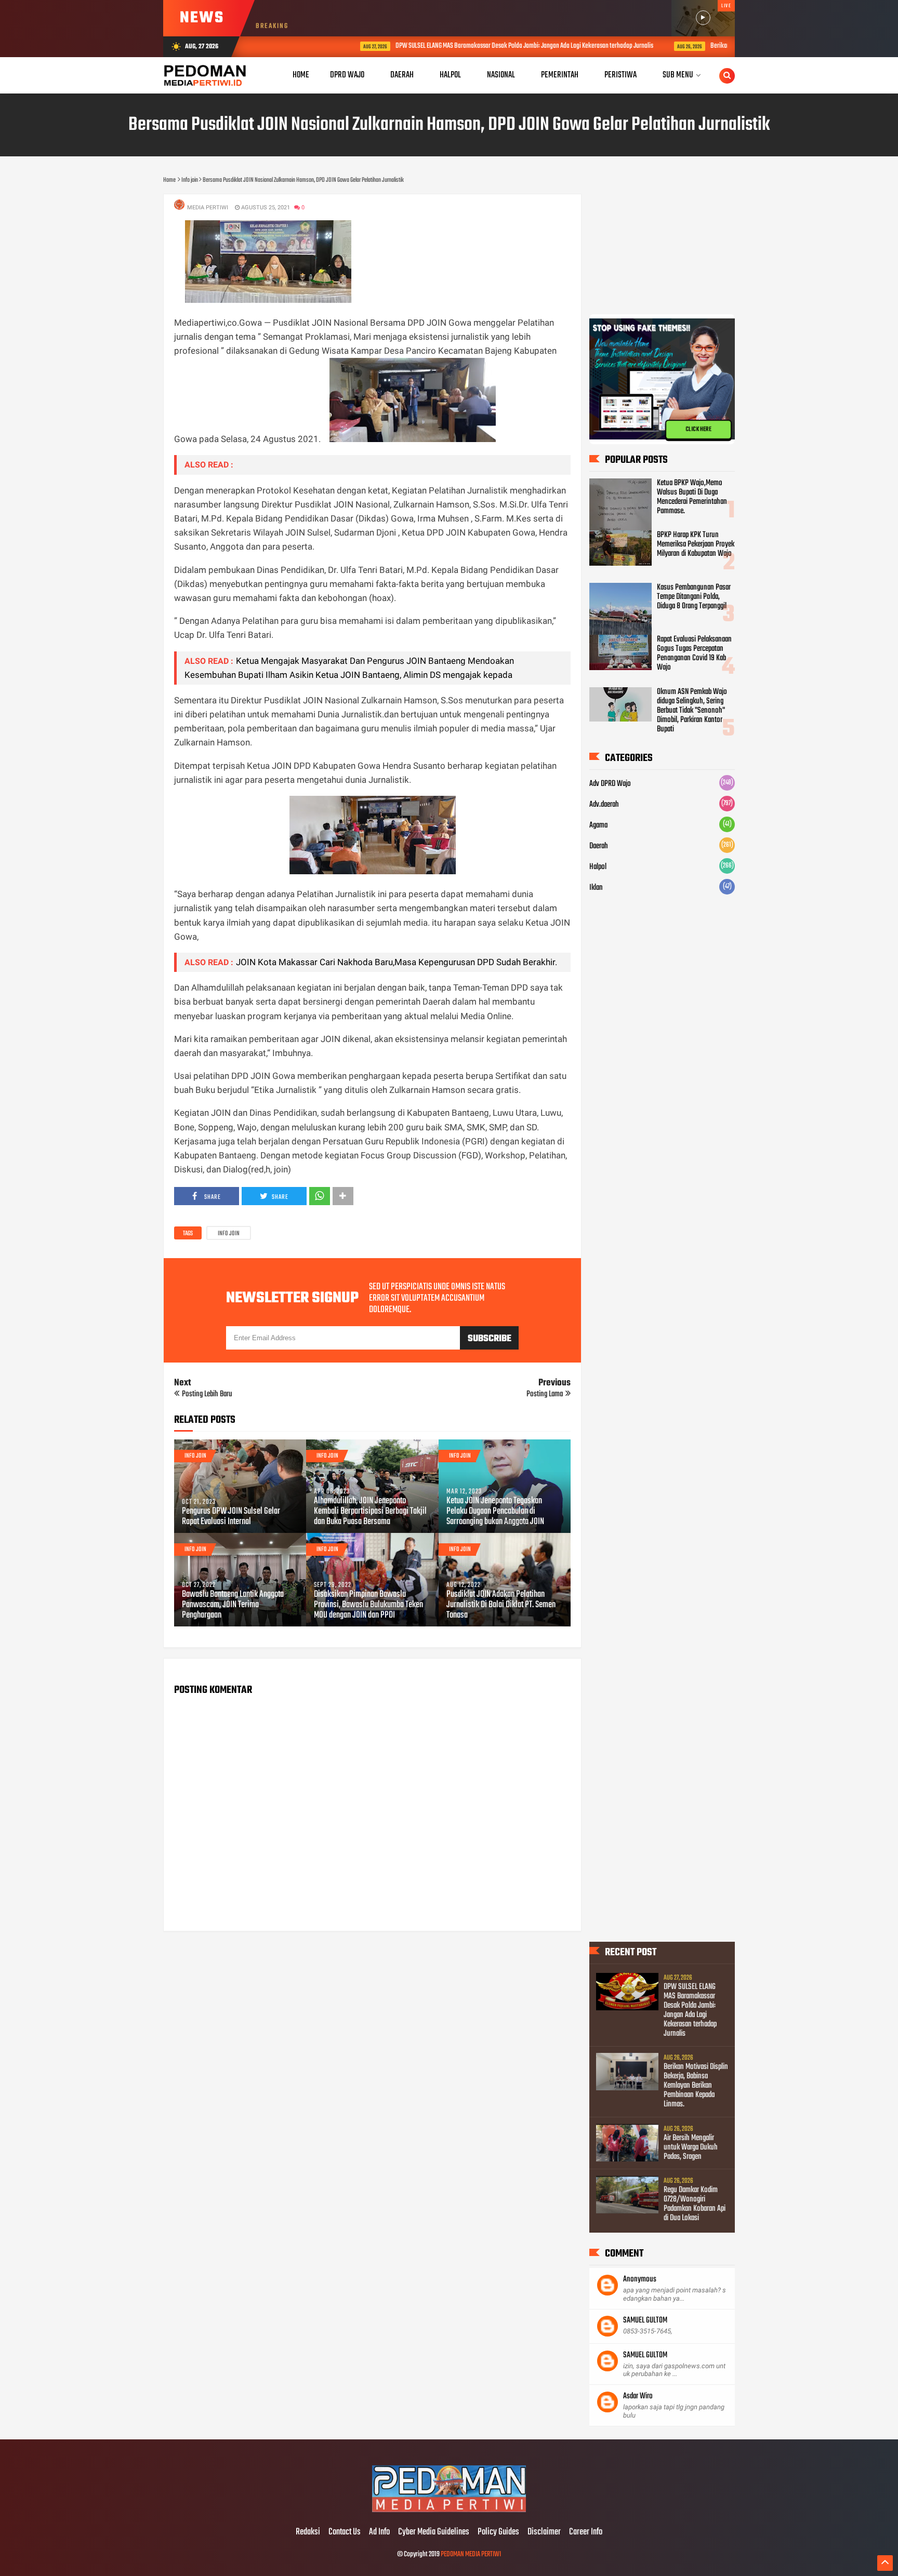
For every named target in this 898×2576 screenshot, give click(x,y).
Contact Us (345, 2532)
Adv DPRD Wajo (610, 784)
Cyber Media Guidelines (434, 2532)
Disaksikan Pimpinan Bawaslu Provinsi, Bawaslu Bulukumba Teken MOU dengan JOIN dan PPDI (368, 1605)
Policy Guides (498, 2532)
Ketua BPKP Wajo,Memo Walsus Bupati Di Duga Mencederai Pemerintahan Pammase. (692, 497)
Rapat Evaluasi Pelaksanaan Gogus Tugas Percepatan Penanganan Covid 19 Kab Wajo (694, 653)
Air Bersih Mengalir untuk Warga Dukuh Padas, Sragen (691, 2147)
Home (301, 75)
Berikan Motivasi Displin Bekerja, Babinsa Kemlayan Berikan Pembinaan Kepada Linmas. (696, 2086)
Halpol (598, 867)
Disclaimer (544, 2532)
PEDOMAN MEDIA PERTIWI (471, 2554)
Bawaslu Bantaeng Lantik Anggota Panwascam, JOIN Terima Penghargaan (233, 1605)
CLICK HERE (698, 429)
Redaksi (308, 2532)
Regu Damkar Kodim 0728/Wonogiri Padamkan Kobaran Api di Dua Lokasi (695, 2204)
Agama (598, 825)
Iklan (596, 888)
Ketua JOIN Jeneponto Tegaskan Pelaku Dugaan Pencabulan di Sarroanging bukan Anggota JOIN (495, 1512)
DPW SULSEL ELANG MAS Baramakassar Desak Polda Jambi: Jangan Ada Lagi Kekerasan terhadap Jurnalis (459, 46)
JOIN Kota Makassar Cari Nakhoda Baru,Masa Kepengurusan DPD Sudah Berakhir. (397, 962)
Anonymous (640, 2279)
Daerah (599, 846)
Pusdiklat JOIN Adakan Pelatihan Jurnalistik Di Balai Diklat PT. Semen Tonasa (501, 1605)
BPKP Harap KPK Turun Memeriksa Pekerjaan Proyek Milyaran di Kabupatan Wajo (696, 544)
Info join (229, 1234)
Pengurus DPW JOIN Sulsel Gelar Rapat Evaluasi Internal (231, 1517)
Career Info (586, 2532)
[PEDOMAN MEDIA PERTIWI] (449, 2511)
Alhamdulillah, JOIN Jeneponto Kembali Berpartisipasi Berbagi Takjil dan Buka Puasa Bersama (370, 1512)
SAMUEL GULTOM (645, 2320)
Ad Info (379, 2532)
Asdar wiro (638, 2396)
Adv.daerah (604, 805)
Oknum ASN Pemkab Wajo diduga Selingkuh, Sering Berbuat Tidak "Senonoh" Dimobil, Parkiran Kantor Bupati (692, 711)
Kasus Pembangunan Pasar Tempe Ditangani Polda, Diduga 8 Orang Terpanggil (694, 597)
